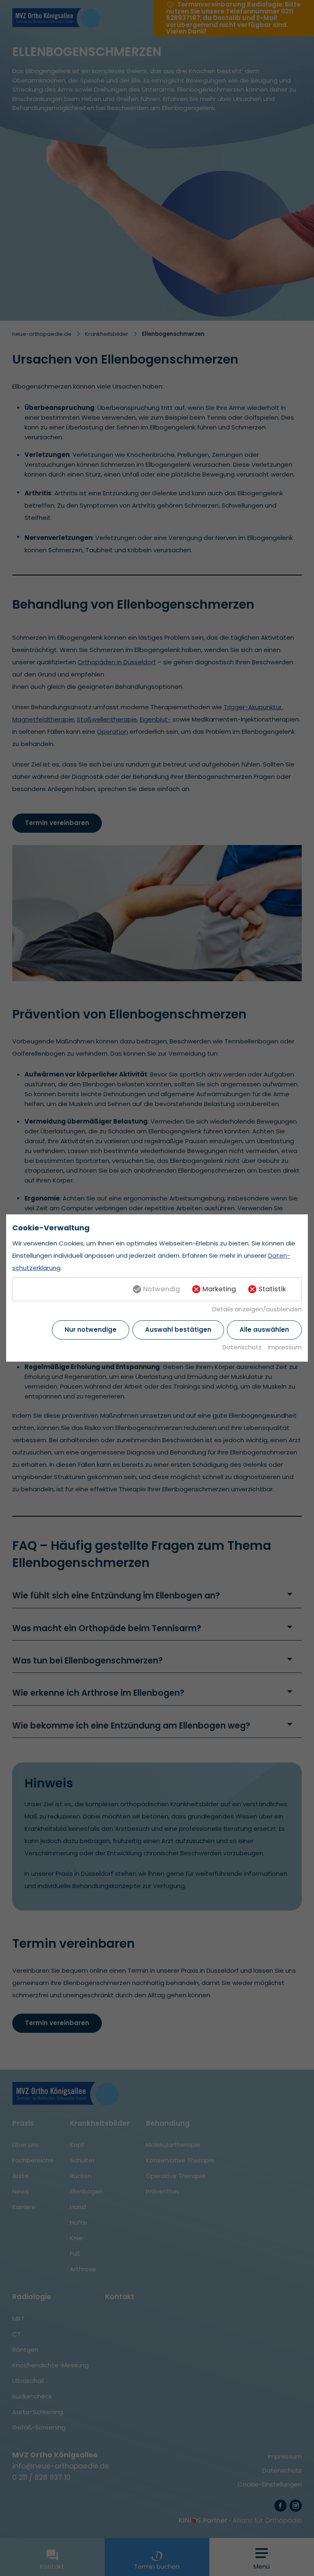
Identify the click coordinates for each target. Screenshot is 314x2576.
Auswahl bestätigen (178, 1330)
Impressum (285, 1347)
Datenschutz (242, 1347)
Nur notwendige (91, 1330)
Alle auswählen (264, 1330)
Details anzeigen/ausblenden (257, 1309)
